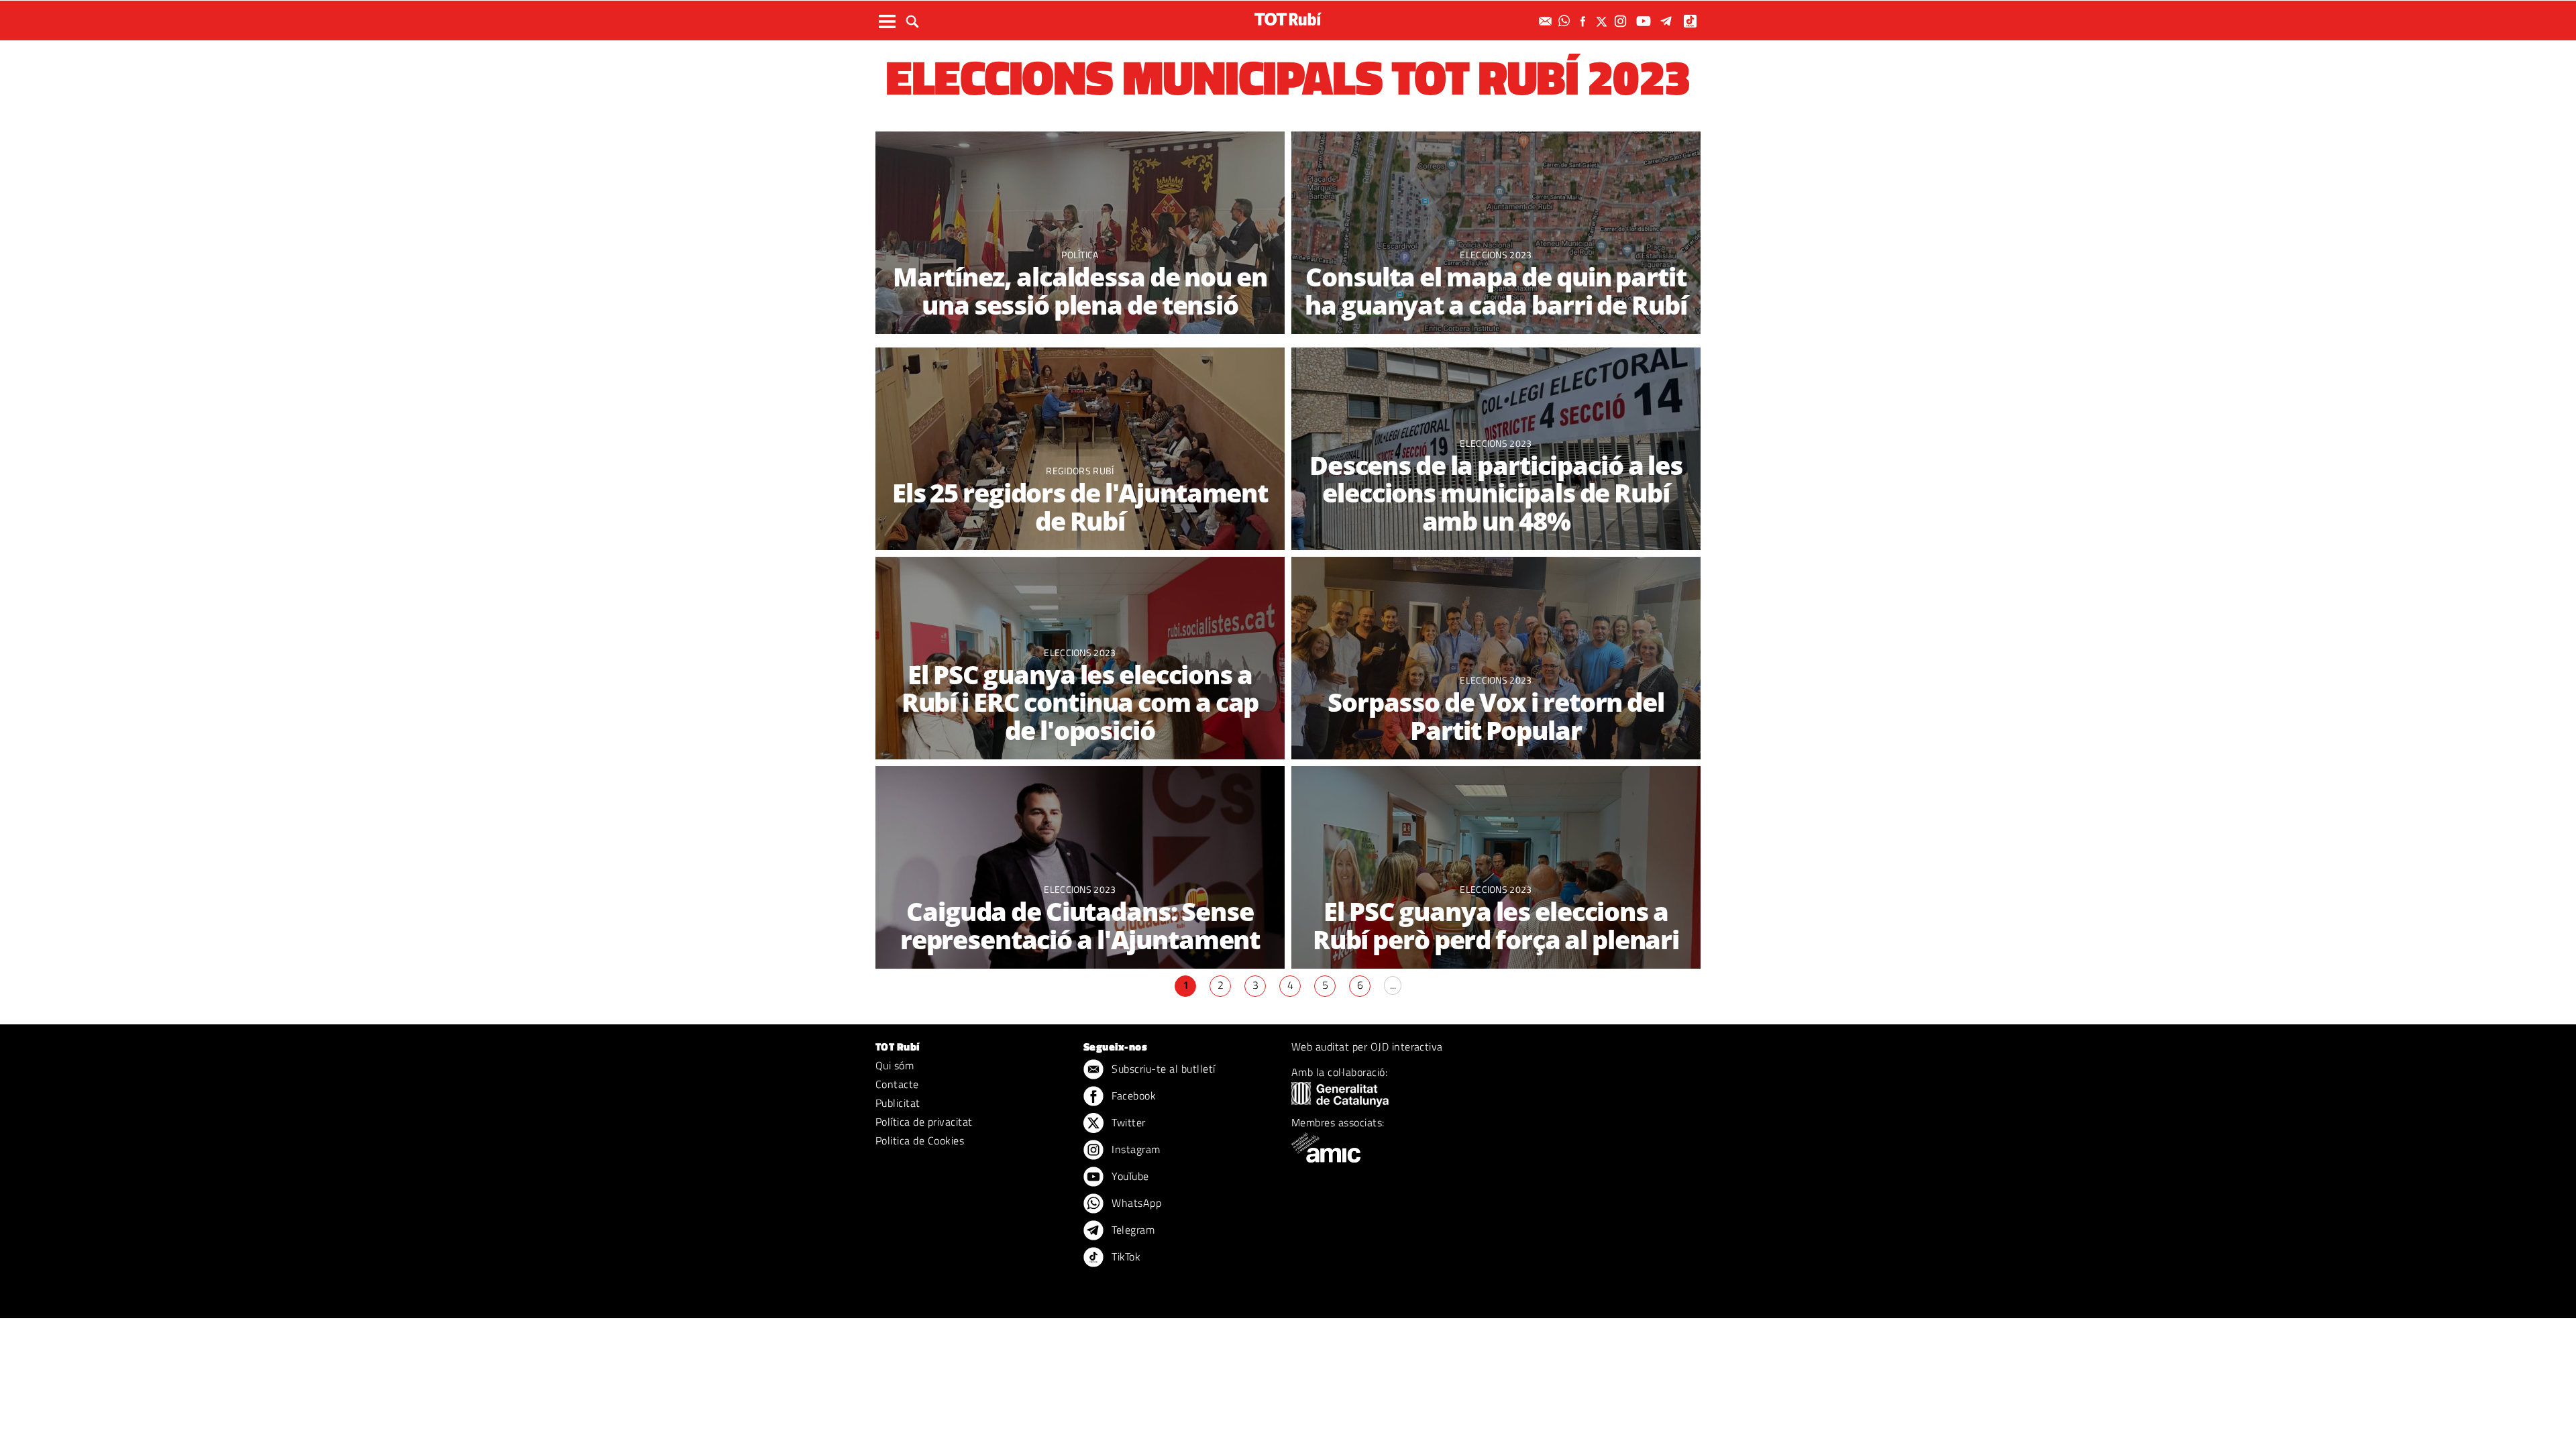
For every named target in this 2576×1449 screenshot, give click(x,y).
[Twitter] (1603, 21)
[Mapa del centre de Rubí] (1496, 234)
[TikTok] (1692, 21)
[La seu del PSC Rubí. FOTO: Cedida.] (1496, 868)
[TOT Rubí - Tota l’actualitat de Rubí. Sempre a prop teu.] (1288, 19)
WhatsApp (1135, 1203)
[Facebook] (1585, 21)
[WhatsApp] (1566, 21)
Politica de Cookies (920, 1140)
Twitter (1127, 1122)
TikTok (1125, 1256)
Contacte (897, 1084)
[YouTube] (1645, 21)
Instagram (1135, 1149)
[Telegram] (1668, 21)
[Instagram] (1622, 21)
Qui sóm (895, 1065)
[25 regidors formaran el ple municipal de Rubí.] (1080, 450)
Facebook (1132, 1095)
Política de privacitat (924, 1122)
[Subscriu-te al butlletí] (1547, 21)
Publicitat (898, 1103)
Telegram (1132, 1230)
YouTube (1129, 1176)
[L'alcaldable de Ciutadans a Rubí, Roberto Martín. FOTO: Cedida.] (1080, 868)
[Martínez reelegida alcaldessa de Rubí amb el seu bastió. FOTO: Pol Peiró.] (1080, 234)
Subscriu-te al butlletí (1162, 1069)
